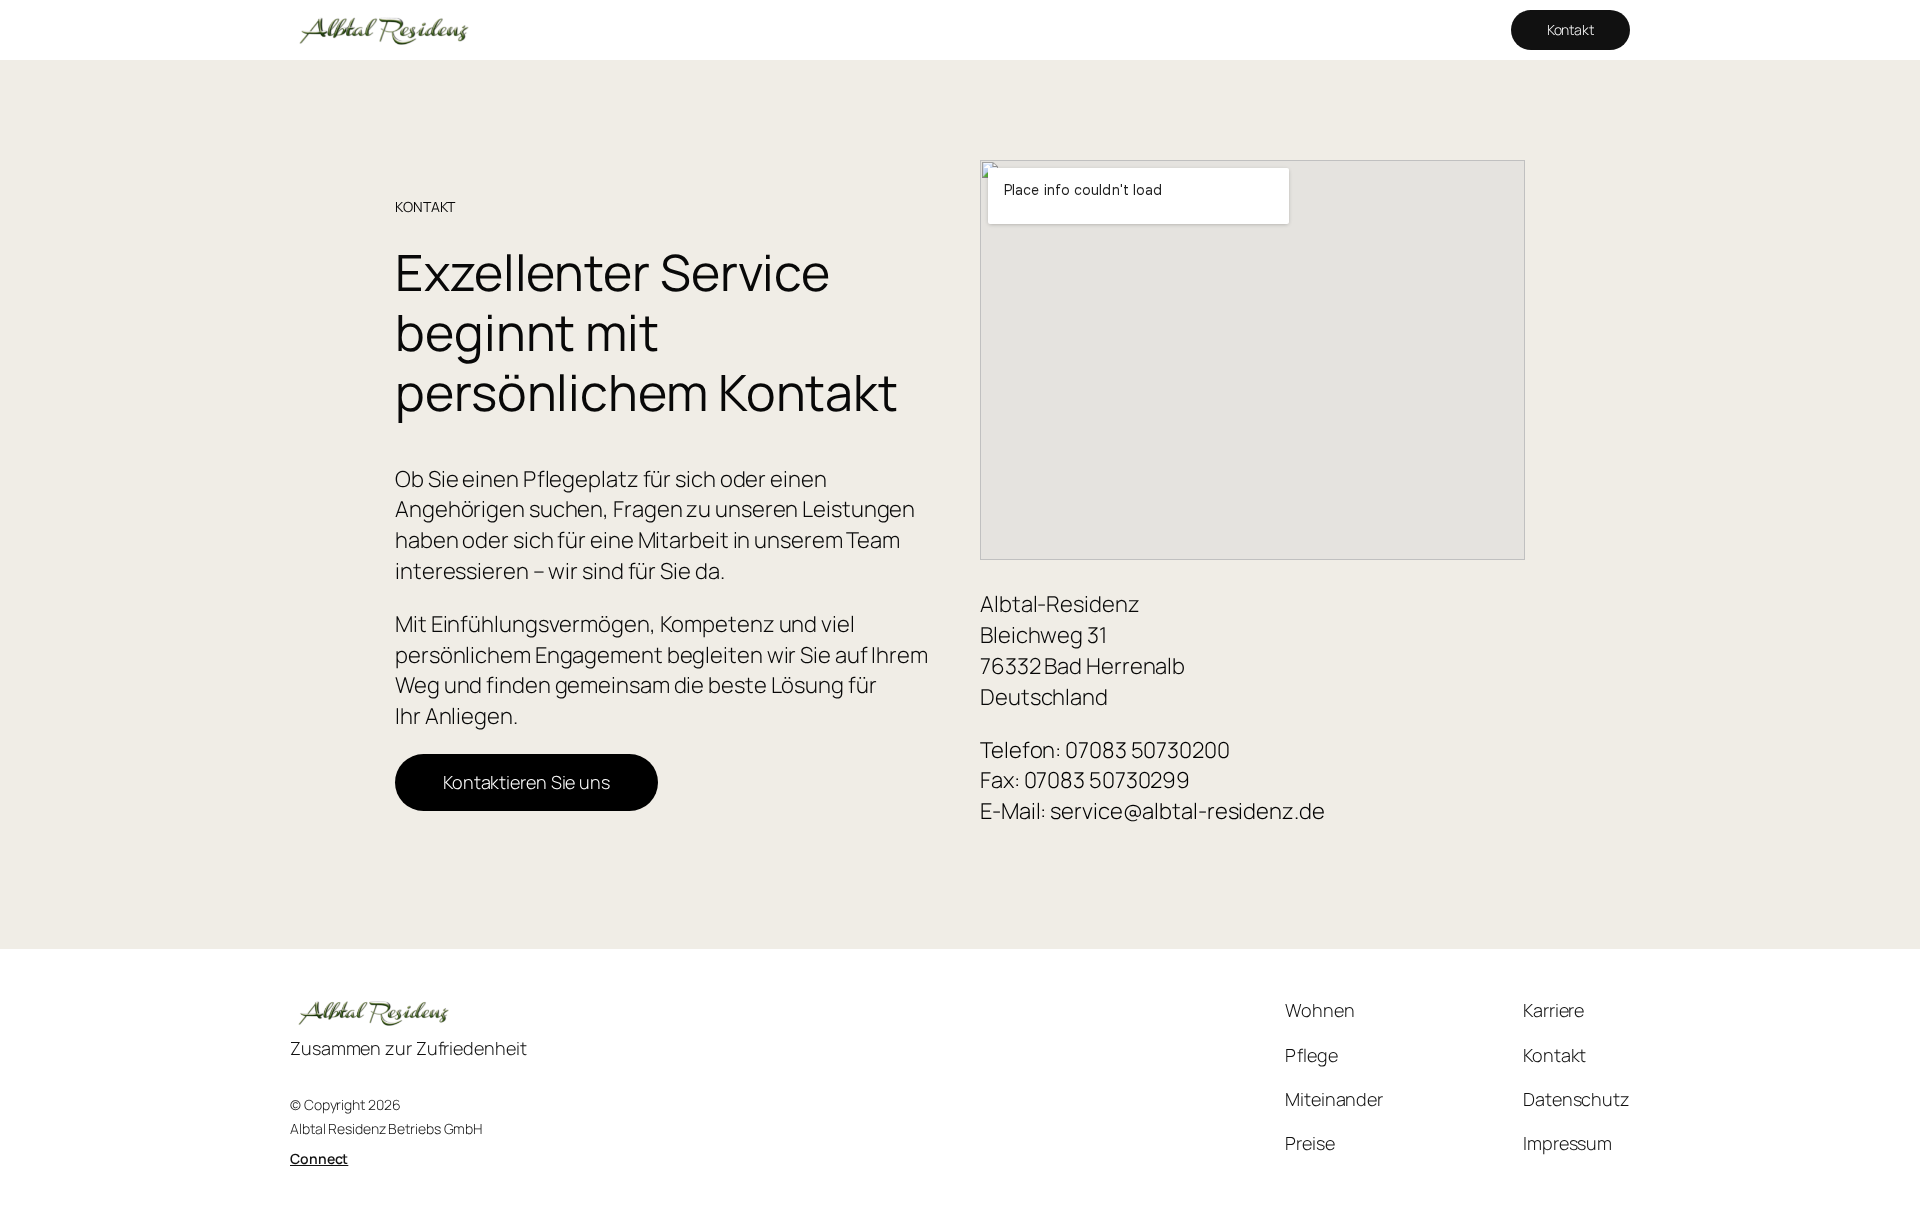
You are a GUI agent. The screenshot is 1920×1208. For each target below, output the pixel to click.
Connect (319, 1158)
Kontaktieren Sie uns (526, 782)
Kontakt (1570, 29)
